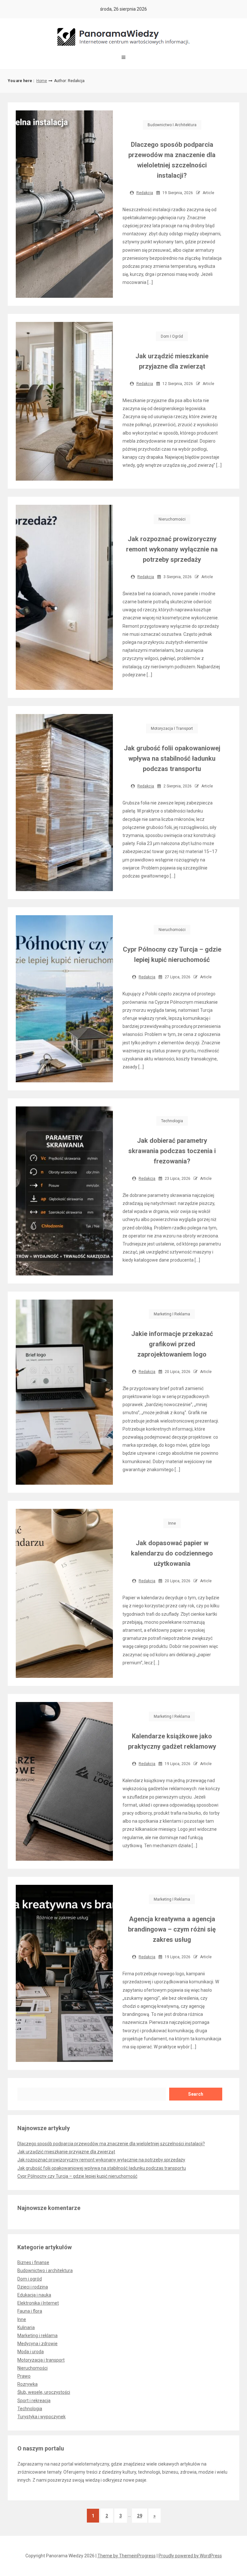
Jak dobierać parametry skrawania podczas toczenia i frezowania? (172, 1151)
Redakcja (145, 193)
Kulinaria (26, 2327)
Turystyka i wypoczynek (41, 2417)
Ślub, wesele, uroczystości (44, 2392)
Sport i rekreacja (34, 2401)
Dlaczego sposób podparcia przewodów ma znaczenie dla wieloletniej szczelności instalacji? (111, 2144)
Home (42, 81)
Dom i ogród (172, 336)
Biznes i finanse (33, 2262)
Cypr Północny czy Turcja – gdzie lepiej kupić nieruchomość (77, 2176)
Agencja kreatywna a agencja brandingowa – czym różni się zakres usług (172, 1929)
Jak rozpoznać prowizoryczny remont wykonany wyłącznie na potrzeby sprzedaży (172, 549)
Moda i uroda (31, 2352)
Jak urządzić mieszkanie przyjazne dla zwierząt (66, 2152)
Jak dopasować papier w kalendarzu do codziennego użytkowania (172, 1553)
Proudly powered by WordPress (190, 2556)
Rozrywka (27, 2384)
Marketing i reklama (172, 1314)
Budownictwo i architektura (172, 125)
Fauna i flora (30, 2311)
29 (140, 2516)
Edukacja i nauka (34, 2295)
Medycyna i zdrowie (37, 2344)
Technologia (172, 1121)
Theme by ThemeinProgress (127, 2556)
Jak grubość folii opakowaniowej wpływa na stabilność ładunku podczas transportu (172, 758)
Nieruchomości (172, 519)
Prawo (24, 2376)
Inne (172, 1523)
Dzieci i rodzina (33, 2287)
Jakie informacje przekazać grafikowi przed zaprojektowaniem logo (172, 1344)
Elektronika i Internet (38, 2303)
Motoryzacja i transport (172, 729)
